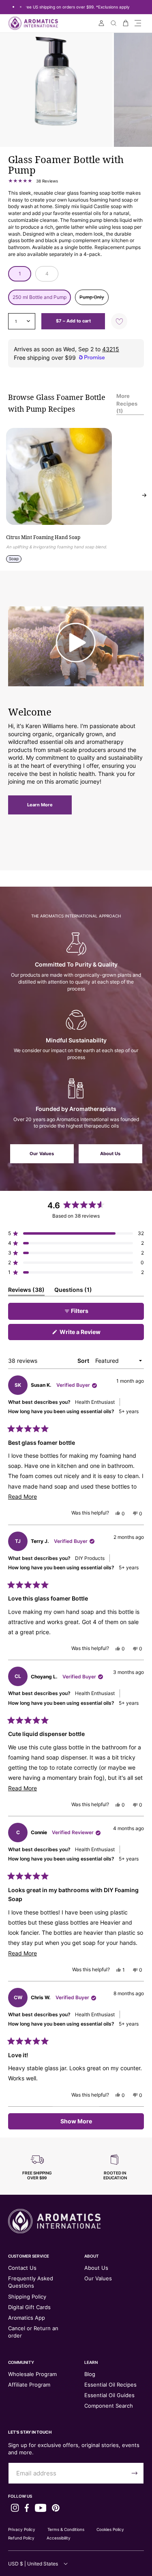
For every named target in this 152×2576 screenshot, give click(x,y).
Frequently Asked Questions (31, 2282)
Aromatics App (27, 2318)
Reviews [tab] (26, 1291)
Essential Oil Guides (109, 2395)
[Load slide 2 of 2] (21, 7)
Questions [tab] (73, 1291)
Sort (84, 1361)
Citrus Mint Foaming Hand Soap (43, 537)
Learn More (40, 805)
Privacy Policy (22, 2529)
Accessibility (59, 2538)
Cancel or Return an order (33, 2332)
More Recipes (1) (127, 403)
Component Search (109, 2406)
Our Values (42, 1154)
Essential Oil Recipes (110, 2385)
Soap (14, 559)
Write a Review (92, 1334)
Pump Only (94, 299)
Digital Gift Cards (29, 2307)
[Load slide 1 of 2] (13, 7)
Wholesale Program (32, 2374)
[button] (138, 23)
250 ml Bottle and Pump (40, 297)
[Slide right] (144, 495)
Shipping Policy (27, 2297)
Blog (90, 2374)
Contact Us (22, 2268)
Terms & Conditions (66, 2529)
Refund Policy (21, 2538)
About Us (110, 1154)
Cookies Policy (110, 2529)
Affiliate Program (29, 2385)
